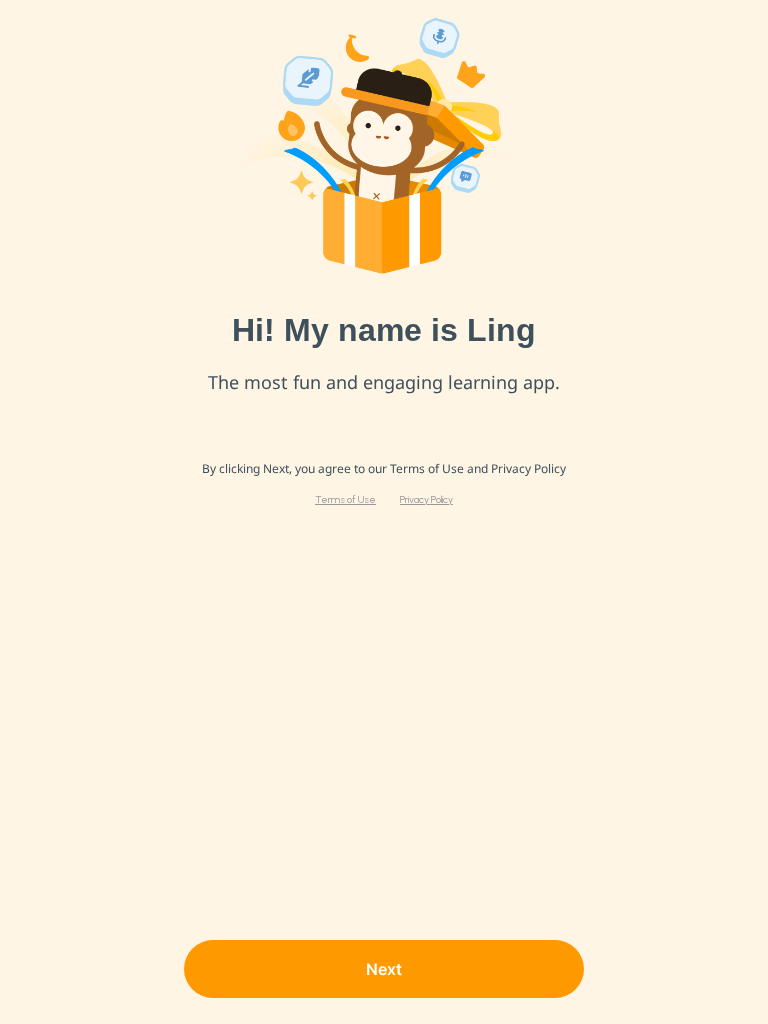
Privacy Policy (426, 500)
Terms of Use (345, 500)
